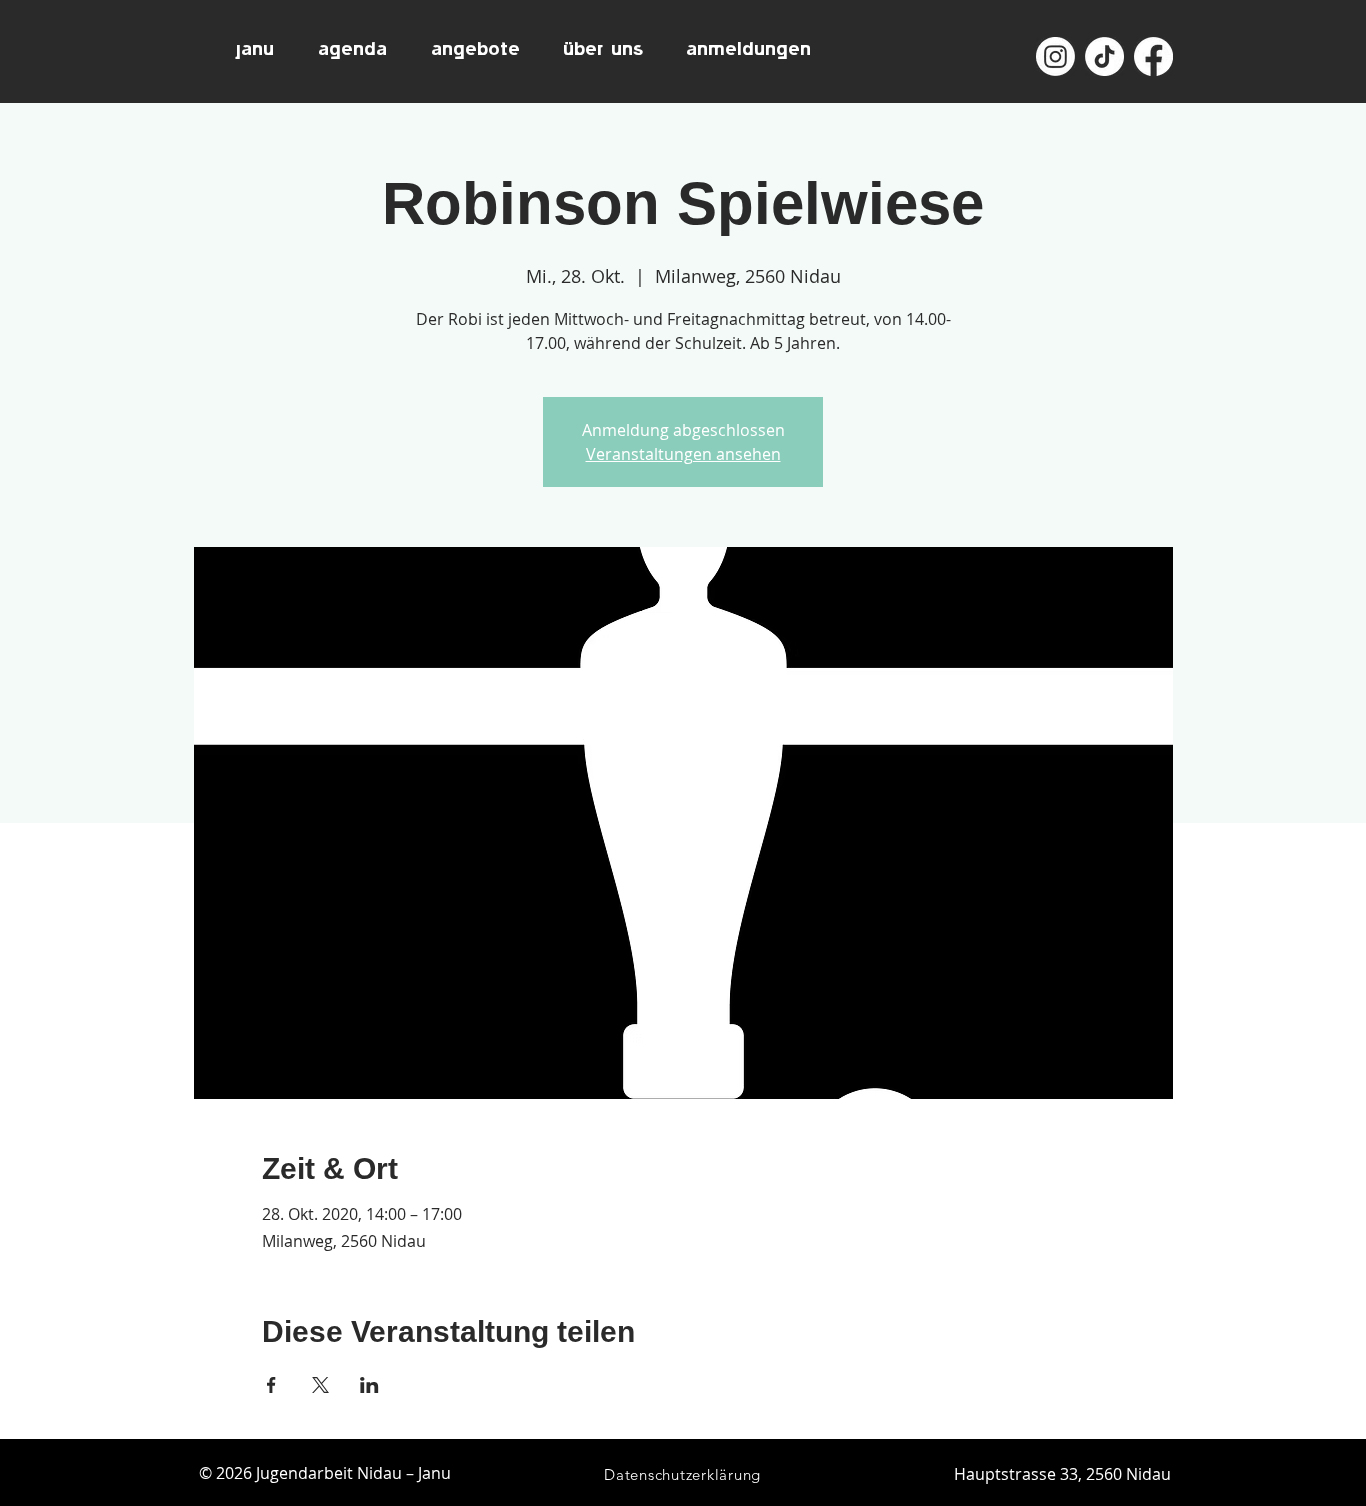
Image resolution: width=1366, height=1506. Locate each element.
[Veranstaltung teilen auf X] (320, 1385)
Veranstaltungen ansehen (683, 454)
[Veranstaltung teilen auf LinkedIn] (369, 1385)
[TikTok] (1104, 56)
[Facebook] (1153, 56)
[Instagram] (1055, 56)
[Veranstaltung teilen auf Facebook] (271, 1385)
